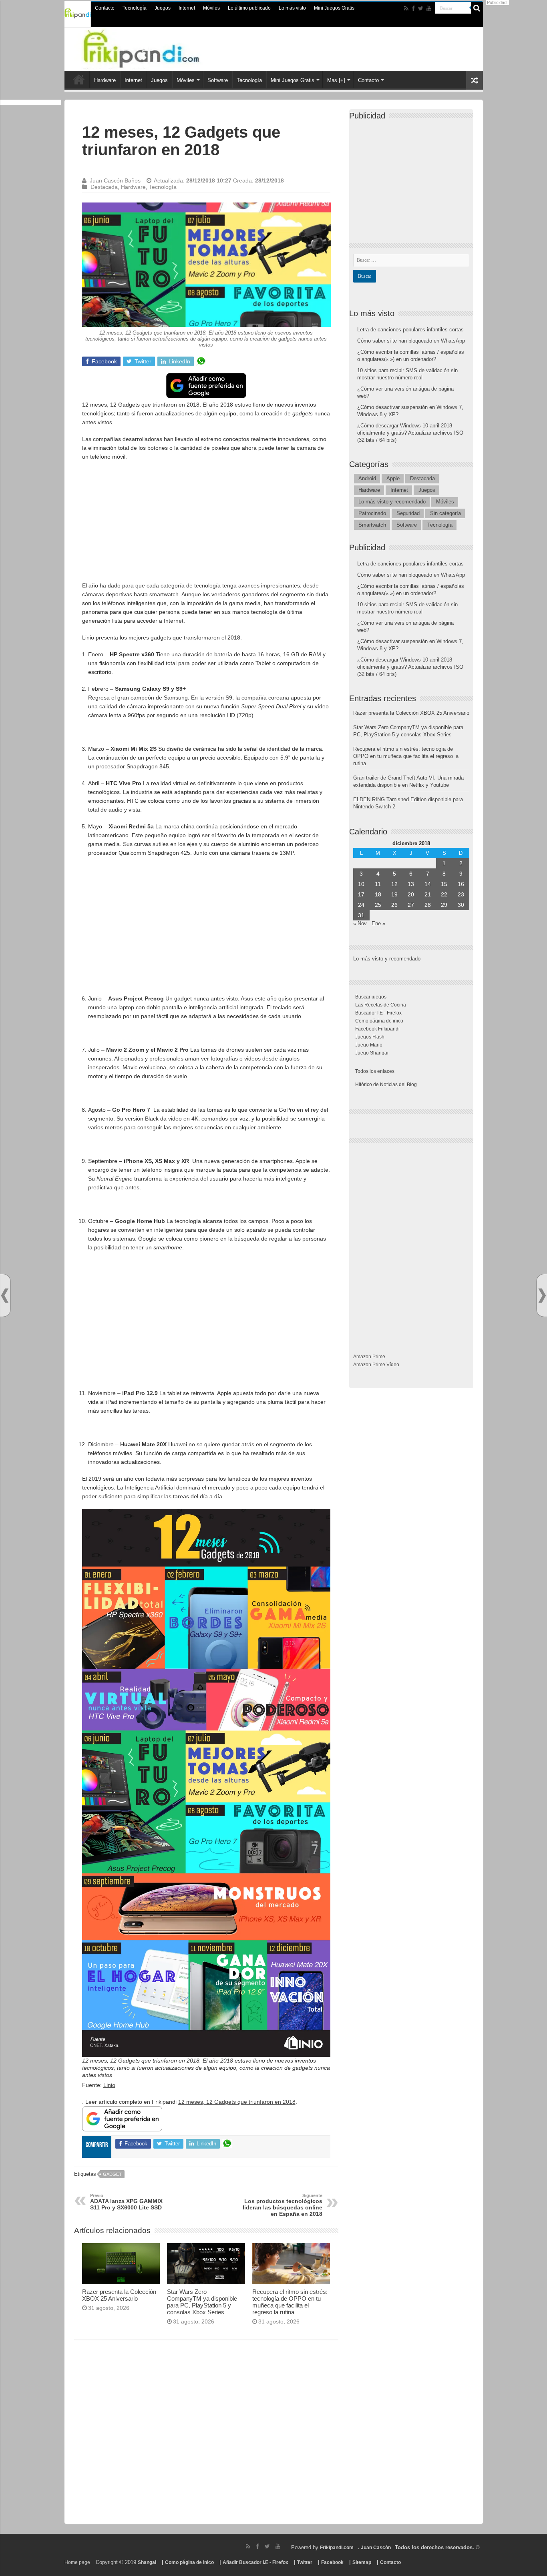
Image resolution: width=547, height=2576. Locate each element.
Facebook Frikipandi (377, 1029)
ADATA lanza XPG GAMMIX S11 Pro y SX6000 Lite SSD (126, 2202)
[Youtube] (429, 8)
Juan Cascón (376, 2548)
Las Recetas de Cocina (381, 1005)
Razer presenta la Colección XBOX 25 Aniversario (119, 2295)
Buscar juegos (371, 997)
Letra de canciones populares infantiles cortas (410, 330)
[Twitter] (421, 8)
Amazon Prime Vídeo (376, 1365)
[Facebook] (413, 8)
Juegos (163, 8)
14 (428, 884)
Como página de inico (379, 1021)
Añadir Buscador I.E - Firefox (255, 2562)
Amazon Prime (369, 1357)
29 (444, 905)
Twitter (305, 2562)
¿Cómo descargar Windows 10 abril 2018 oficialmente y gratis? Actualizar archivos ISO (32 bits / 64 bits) (410, 433)
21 (428, 894)
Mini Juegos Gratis (334, 8)
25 (378, 905)
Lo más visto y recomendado (392, 502)
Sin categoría (445, 513)
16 (461, 884)
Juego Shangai (372, 1053)
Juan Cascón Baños (115, 180)
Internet (187, 8)
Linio (109, 2085)
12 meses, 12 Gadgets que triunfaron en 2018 (237, 2102)
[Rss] (406, 8)
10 (361, 884)
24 (361, 905)
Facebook (332, 2562)
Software (218, 80)
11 (378, 884)
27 (411, 905)
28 (428, 905)
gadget (112, 2174)
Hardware (105, 80)
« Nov (360, 923)
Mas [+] (336, 80)
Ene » (378, 923)
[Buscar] (477, 8)
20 (411, 894)
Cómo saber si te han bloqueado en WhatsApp (411, 341)
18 (378, 894)
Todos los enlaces (375, 1071)
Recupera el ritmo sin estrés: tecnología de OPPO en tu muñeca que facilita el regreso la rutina (290, 2302)
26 (394, 905)
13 (411, 884)
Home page (77, 2562)
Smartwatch (372, 525)
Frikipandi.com (337, 2548)
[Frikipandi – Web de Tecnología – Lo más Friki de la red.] (157, 48)
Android (367, 478)
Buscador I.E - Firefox (378, 1013)
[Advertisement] (206, 525)
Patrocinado (372, 513)
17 (361, 894)
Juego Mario (369, 1045)
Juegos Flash (370, 1037)
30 (461, 905)
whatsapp (201, 361)
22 (444, 894)
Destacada (104, 187)
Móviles (211, 8)
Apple (393, 478)
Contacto (105, 8)
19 (394, 894)
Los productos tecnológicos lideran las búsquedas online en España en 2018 (283, 2205)
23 (461, 894)
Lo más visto (292, 8)
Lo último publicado (249, 8)
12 (394, 884)
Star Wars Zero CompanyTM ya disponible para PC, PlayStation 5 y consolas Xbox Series (202, 2302)
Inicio (79, 79)
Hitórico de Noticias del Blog (386, 1085)
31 (361, 915)
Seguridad (408, 513)
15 (444, 884)
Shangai (147, 2562)
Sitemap (362, 2562)
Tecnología (135, 8)
